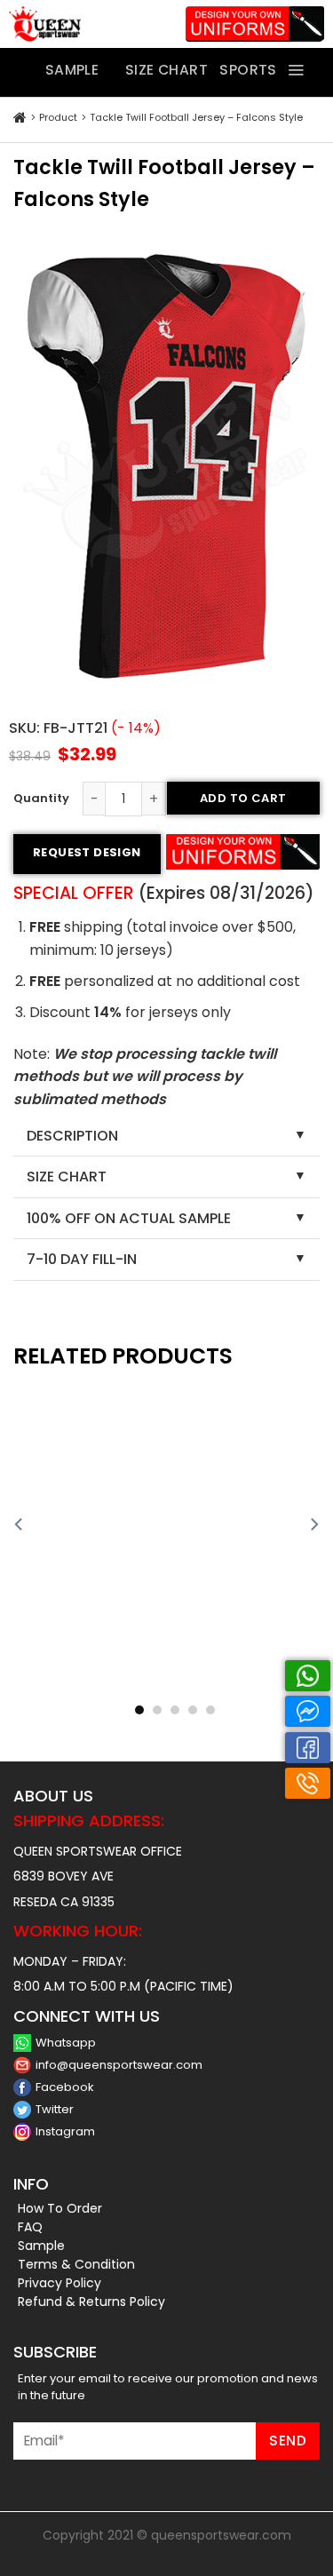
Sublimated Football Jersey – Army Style (85, 1689)
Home (20, 118)
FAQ (30, 2227)
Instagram (65, 2131)
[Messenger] (308, 1711)
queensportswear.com (221, 2535)
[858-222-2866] (308, 1783)
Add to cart (243, 798)
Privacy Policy (59, 2283)
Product (58, 117)
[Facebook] (308, 1748)
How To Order (60, 2208)
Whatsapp (66, 2043)
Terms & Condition (76, 2264)
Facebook (65, 2087)
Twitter (55, 2109)
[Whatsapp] (308, 1676)
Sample (41, 2246)
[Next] (313, 1525)
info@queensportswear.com (119, 2065)
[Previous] (20, 1525)
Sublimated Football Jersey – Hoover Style (248, 1690)
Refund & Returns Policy (91, 2302)
